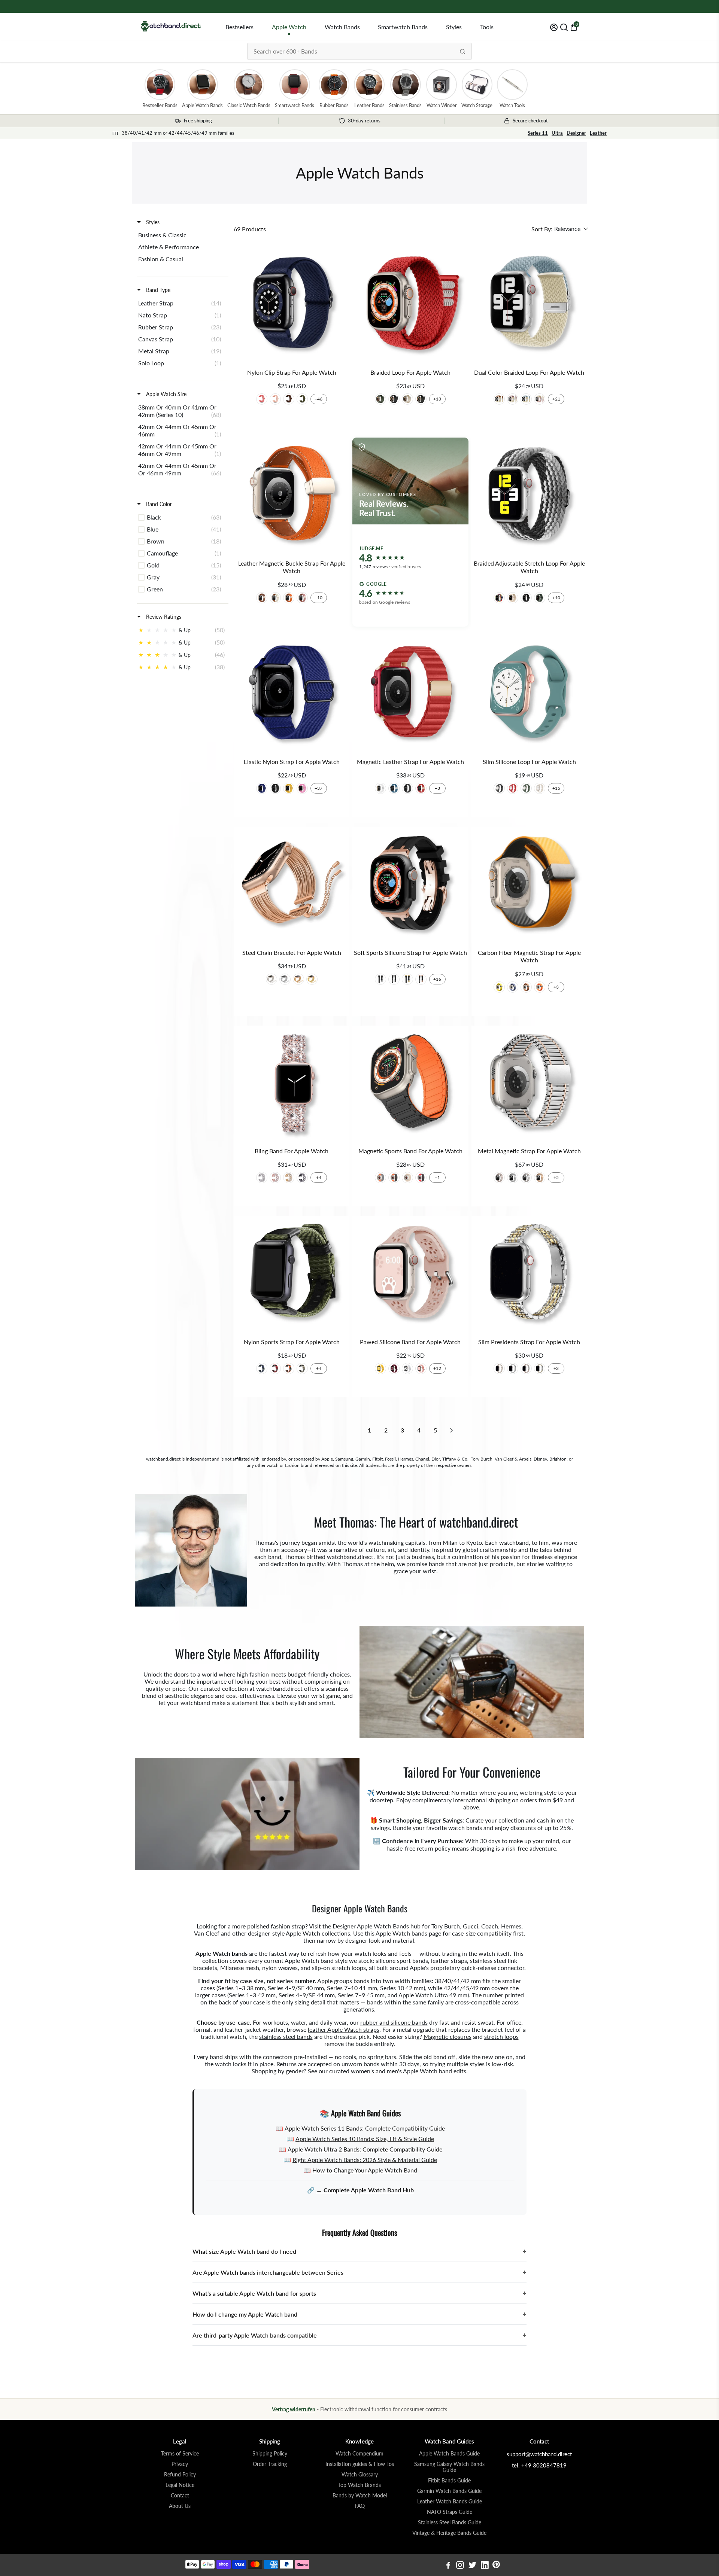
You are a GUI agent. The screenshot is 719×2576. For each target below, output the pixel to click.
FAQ (360, 2506)
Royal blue (262, 788)
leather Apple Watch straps (344, 2029)
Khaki (302, 1368)
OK (540, 987)
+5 (556, 1177)
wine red (394, 1368)
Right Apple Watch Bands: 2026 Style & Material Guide (365, 2160)
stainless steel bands (286, 2036)
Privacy (180, 2464)
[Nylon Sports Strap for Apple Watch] (292, 1274)
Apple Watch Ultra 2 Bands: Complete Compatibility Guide (365, 2149)
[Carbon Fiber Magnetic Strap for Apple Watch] (529, 885)
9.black (526, 598)
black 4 (407, 788)
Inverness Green (380, 399)
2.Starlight (513, 598)
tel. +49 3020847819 (539, 2465)
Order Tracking (270, 2464)
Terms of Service (180, 2454)
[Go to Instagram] (460, 2566)
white (407, 1368)
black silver (380, 979)
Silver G (540, 1368)
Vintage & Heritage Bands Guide (449, 2533)
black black (394, 979)
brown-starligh (499, 399)
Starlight (540, 788)
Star (407, 399)
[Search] (462, 51)
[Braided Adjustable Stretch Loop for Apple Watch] (529, 495)
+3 (437, 788)
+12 (437, 1368)
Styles (454, 27)
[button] (559, 229)
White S (275, 598)
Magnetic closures (448, 2036)
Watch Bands (342, 27)
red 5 (421, 788)
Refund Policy (180, 2475)
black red (421, 1178)
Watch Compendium (359, 2454)
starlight (407, 1178)
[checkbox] (181, 235)
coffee (289, 399)
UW (513, 987)
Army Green (302, 399)
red (513, 788)
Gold (312, 979)
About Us (180, 2506)
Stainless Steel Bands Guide (450, 2522)
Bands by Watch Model (360, 2496)
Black (394, 399)
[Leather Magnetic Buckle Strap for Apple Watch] (292, 495)
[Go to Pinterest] (496, 2566)
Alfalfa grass (526, 788)
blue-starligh (526, 399)
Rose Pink (262, 399)
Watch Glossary (360, 2475)
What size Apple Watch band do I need (359, 2251)
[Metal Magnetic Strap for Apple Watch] (529, 1083)
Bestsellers (239, 27)
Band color (158, 504)
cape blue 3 (394, 788)
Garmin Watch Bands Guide (449, 2491)
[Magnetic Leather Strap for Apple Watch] (410, 694)
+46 (318, 399)
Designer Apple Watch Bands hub (377, 1926)
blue (262, 1368)
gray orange (380, 1178)
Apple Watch (289, 27)
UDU (526, 987)
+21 (556, 399)
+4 (319, 1177)
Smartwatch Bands (403, 27)
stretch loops (501, 2036)
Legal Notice (180, 2485)
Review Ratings (163, 617)
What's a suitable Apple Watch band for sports (359, 2293)
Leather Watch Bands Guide (450, 2502)
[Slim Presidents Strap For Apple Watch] (529, 1274)
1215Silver (262, 1178)
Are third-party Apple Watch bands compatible (359, 2335)
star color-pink (540, 399)
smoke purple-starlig (513, 399)
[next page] (452, 1430)
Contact (180, 2496)
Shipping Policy (270, 2454)
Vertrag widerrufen (294, 2409)
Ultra (557, 133)
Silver (285, 979)
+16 (437, 979)
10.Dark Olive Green (540, 598)
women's (362, 2071)
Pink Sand (275, 399)
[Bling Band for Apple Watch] (292, 1083)
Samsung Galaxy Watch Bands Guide (449, 2467)
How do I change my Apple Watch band (359, 2314)
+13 (437, 399)
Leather (598, 133)
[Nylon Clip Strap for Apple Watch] (292, 305)
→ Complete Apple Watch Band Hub (365, 2190)
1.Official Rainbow (499, 598)
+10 (318, 598)
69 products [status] (250, 229)
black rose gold (421, 979)
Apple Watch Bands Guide (449, 2454)
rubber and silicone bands (394, 2022)
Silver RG (526, 1178)
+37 (318, 788)
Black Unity (421, 399)
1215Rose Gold (275, 1178)
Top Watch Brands (359, 2485)
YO (499, 987)
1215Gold (289, 1178)
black (275, 788)
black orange (394, 1178)
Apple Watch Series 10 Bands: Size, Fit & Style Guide (365, 2139)
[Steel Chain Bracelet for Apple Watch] (292, 885)
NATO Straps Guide (450, 2512)
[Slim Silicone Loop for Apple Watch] (529, 694)
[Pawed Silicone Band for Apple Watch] (410, 1274)
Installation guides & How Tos (360, 2464)
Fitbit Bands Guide (449, 2481)
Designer (576, 133)
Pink (302, 788)
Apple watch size (166, 394)
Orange (289, 1368)
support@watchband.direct (539, 2454)
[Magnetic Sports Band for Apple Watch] (410, 1083)
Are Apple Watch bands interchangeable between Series (359, 2272)
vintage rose (421, 1368)
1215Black (302, 1178)
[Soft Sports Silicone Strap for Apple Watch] (410, 885)
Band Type (157, 290)
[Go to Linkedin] (485, 2566)
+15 (556, 788)
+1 (437, 1177)
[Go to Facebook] (448, 2566)
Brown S (262, 598)
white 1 (380, 788)
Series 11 (538, 133)
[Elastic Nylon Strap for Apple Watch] (292, 694)
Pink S (302, 598)
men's (394, 2071)
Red (275, 1368)
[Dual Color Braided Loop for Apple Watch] (529, 305)
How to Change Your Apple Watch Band (365, 2170)
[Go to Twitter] (472, 2566)
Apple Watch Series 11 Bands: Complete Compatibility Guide (365, 2128)
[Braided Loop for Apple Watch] (410, 305)
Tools (487, 27)
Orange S (289, 598)
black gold (407, 979)
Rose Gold (298, 979)
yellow (289, 788)
